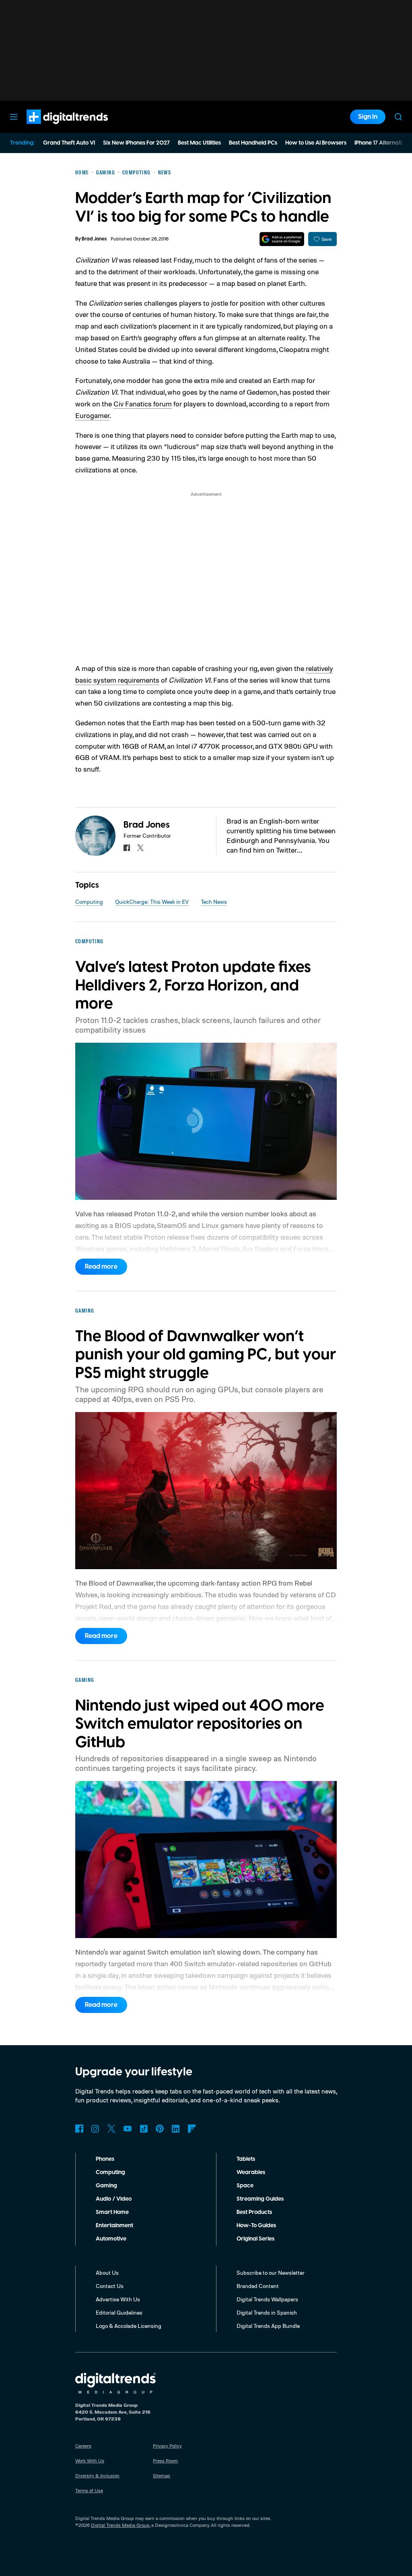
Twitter (111, 2129)
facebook (127, 848)
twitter (140, 848)
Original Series (255, 2239)
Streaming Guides (260, 2199)
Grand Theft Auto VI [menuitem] (69, 143)
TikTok (144, 2129)
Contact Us (110, 2286)
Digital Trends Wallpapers (267, 2299)
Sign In (368, 117)
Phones (105, 2159)
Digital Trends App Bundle (268, 2326)
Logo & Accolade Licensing (129, 2326)
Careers (83, 2446)
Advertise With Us (118, 2299)
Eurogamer (92, 415)
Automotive (111, 2239)
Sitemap (162, 2476)
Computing (89, 902)
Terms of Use (89, 2490)
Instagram (95, 2129)
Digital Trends (53, 128)
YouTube (128, 2129)
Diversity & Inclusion (97, 2476)
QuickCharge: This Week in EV (152, 902)
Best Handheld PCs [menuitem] (253, 143)
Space (245, 2186)
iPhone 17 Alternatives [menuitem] (383, 143)
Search (398, 117)
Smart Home (112, 2212)
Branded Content (258, 2286)
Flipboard (192, 2129)
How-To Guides (256, 2226)
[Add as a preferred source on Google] (282, 239)
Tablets (246, 2159)
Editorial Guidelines (119, 2312)
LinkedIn (176, 2129)
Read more (101, 1267)
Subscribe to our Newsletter (271, 2273)
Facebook (79, 2129)
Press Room (165, 2461)
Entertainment (114, 2226)
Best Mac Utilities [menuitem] (199, 143)
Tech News (214, 902)
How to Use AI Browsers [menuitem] (316, 143)
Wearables (251, 2172)
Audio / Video (114, 2199)
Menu (14, 117)
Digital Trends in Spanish (267, 2312)
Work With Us (90, 2461)
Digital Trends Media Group (120, 2525)
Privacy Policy (167, 2446)
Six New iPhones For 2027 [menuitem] (136, 143)
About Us (107, 2273)
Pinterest (160, 2129)
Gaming (106, 2186)
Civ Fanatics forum (143, 404)
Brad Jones (94, 239)
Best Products (254, 2212)
